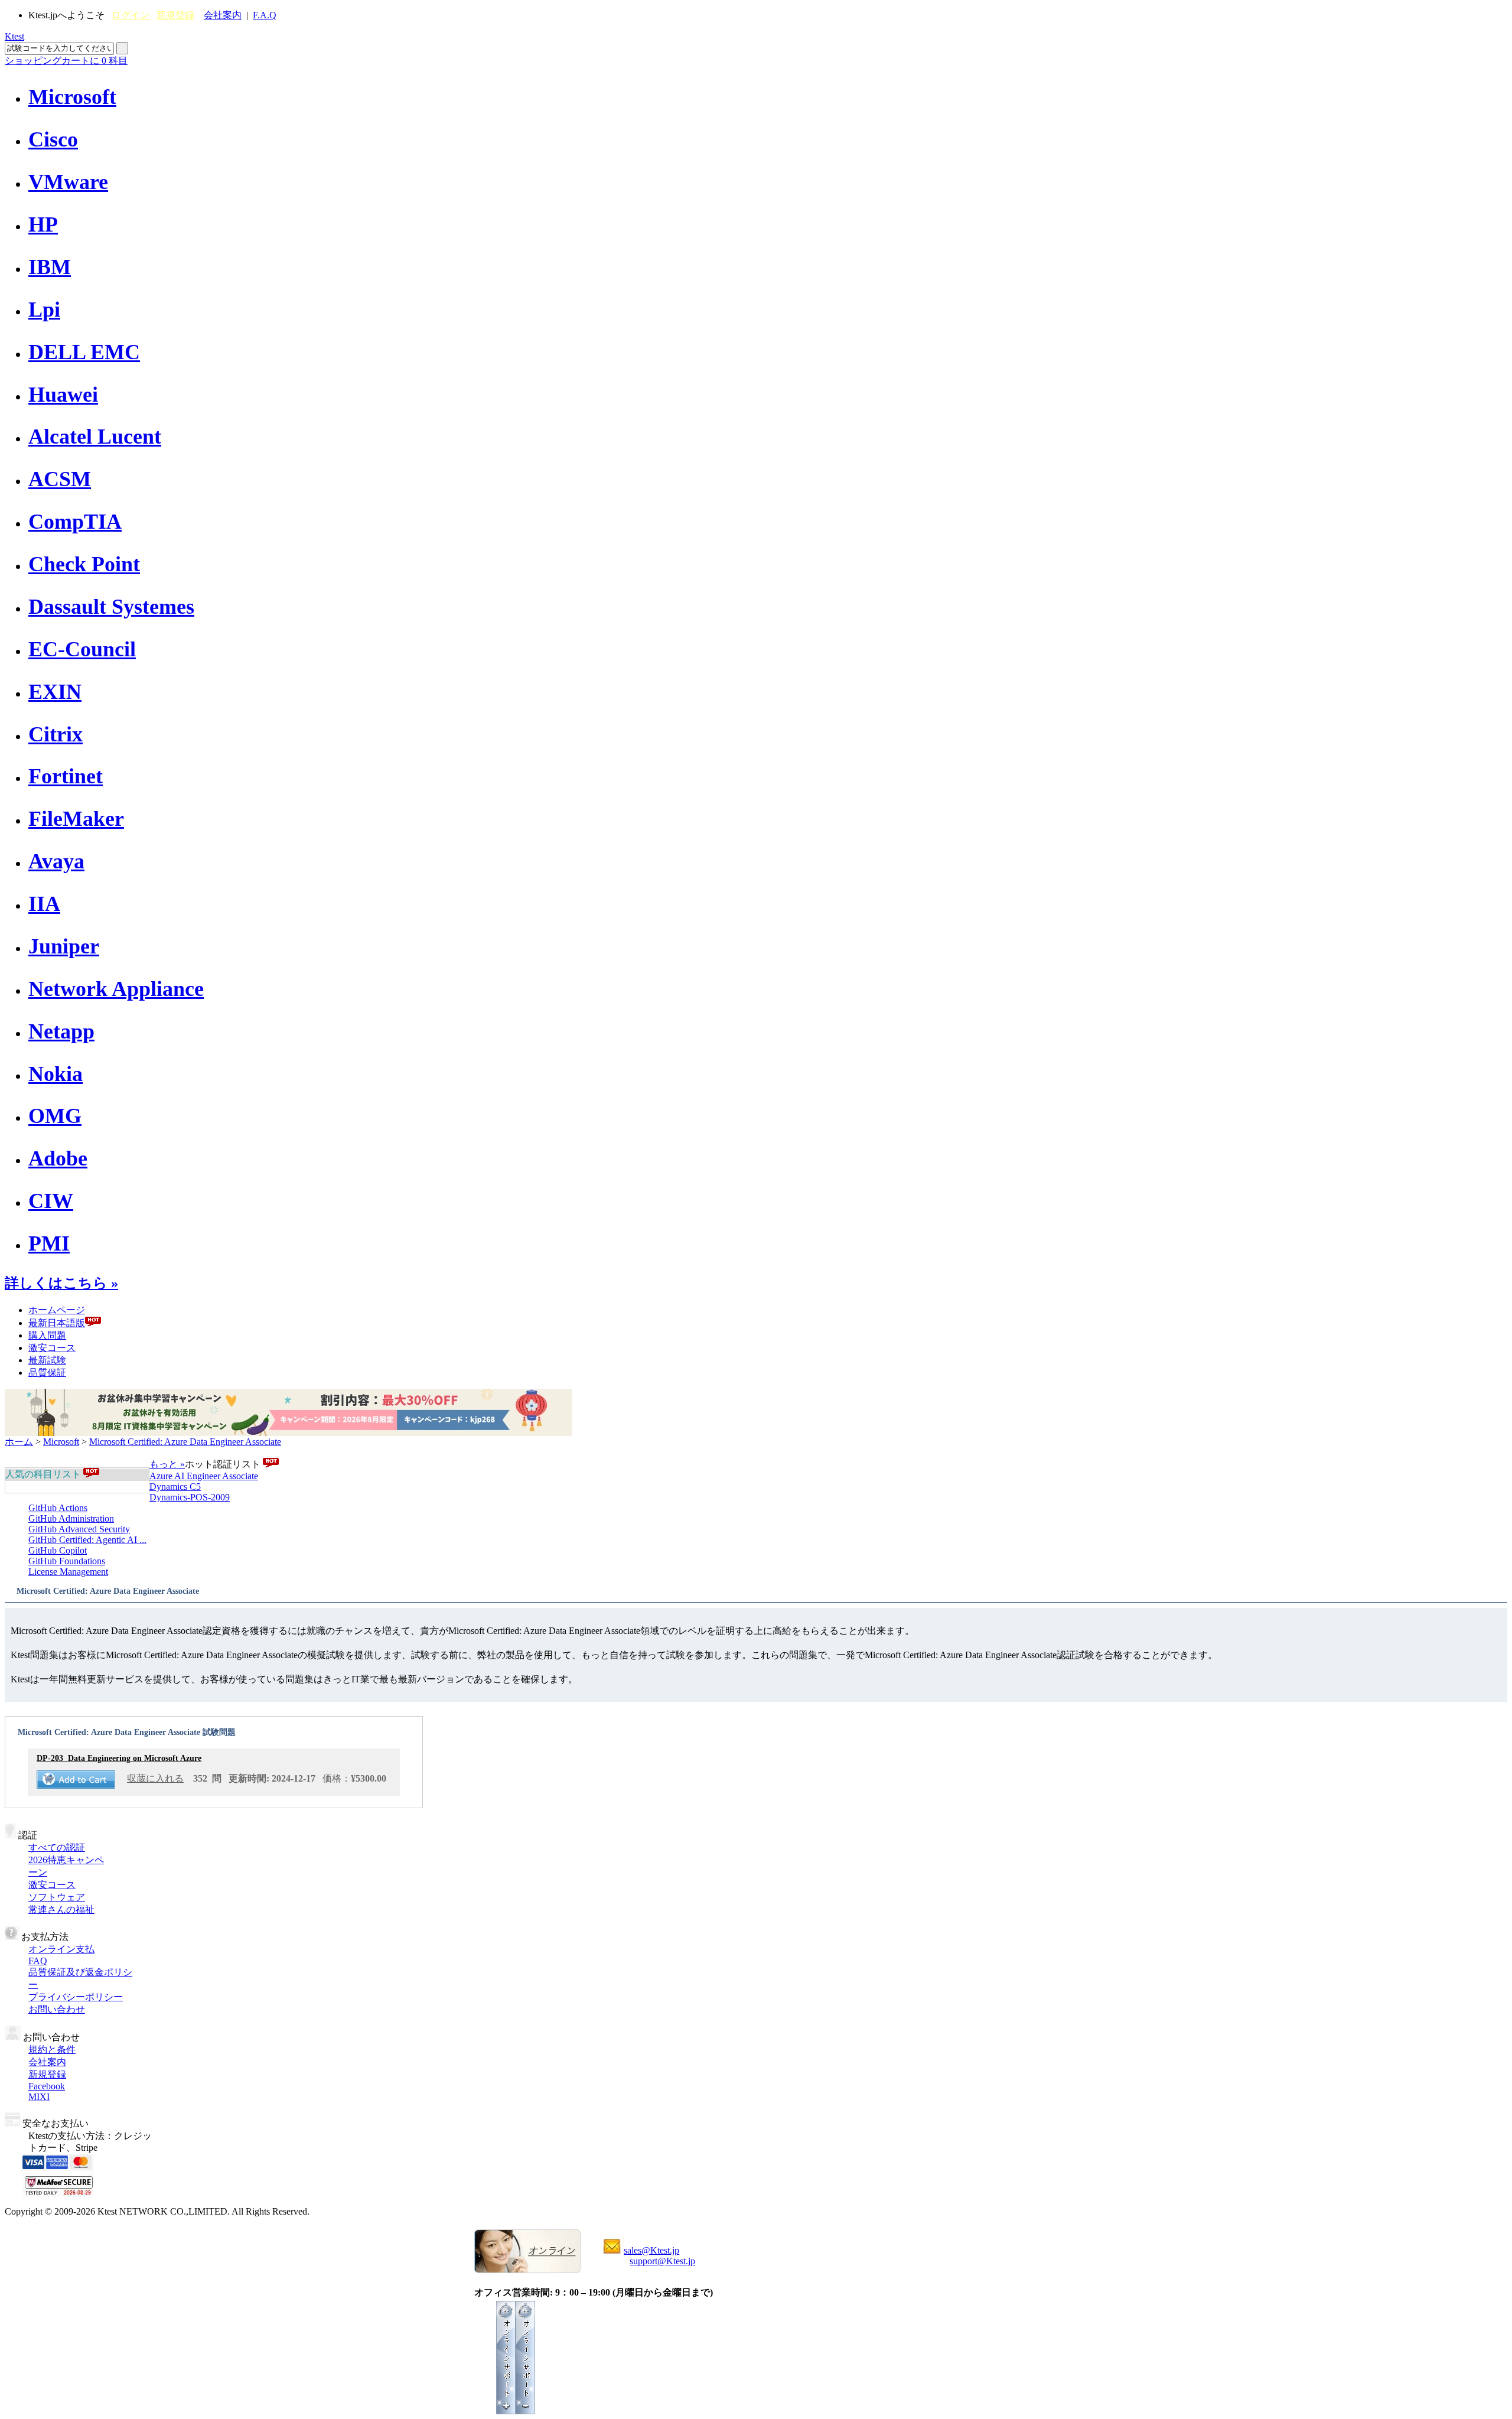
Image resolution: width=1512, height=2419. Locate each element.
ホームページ (57, 1310)
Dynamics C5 (175, 1487)
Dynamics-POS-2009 (190, 1497)
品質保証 (47, 1373)
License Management (68, 1572)
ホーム (19, 1442)
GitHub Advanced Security (79, 1529)
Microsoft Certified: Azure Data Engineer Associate (185, 1442)
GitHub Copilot (58, 1550)
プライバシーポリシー (76, 1997)
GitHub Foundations (67, 1561)
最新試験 (47, 1360)
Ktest (14, 36)
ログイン (131, 15)
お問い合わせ (57, 2009)
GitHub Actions (58, 1508)
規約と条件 (52, 2050)
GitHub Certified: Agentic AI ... (87, 1540)
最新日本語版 (57, 1323)
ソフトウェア (57, 1897)
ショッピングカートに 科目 (66, 61)
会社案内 (223, 15)
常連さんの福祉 (61, 1910)
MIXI (39, 2097)
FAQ (38, 1961)
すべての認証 (57, 1847)
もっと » (167, 1464)
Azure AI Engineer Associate (204, 1476)
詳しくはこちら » (61, 1283)
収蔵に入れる (155, 1778)
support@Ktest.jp (662, 2261)
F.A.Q (265, 15)
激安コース (52, 1348)
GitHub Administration (71, 1518)
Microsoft (61, 1442)
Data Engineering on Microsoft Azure (119, 1758)
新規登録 (175, 15)
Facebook (47, 2086)
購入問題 (47, 1335)
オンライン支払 (61, 1949)
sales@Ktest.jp (651, 2250)
